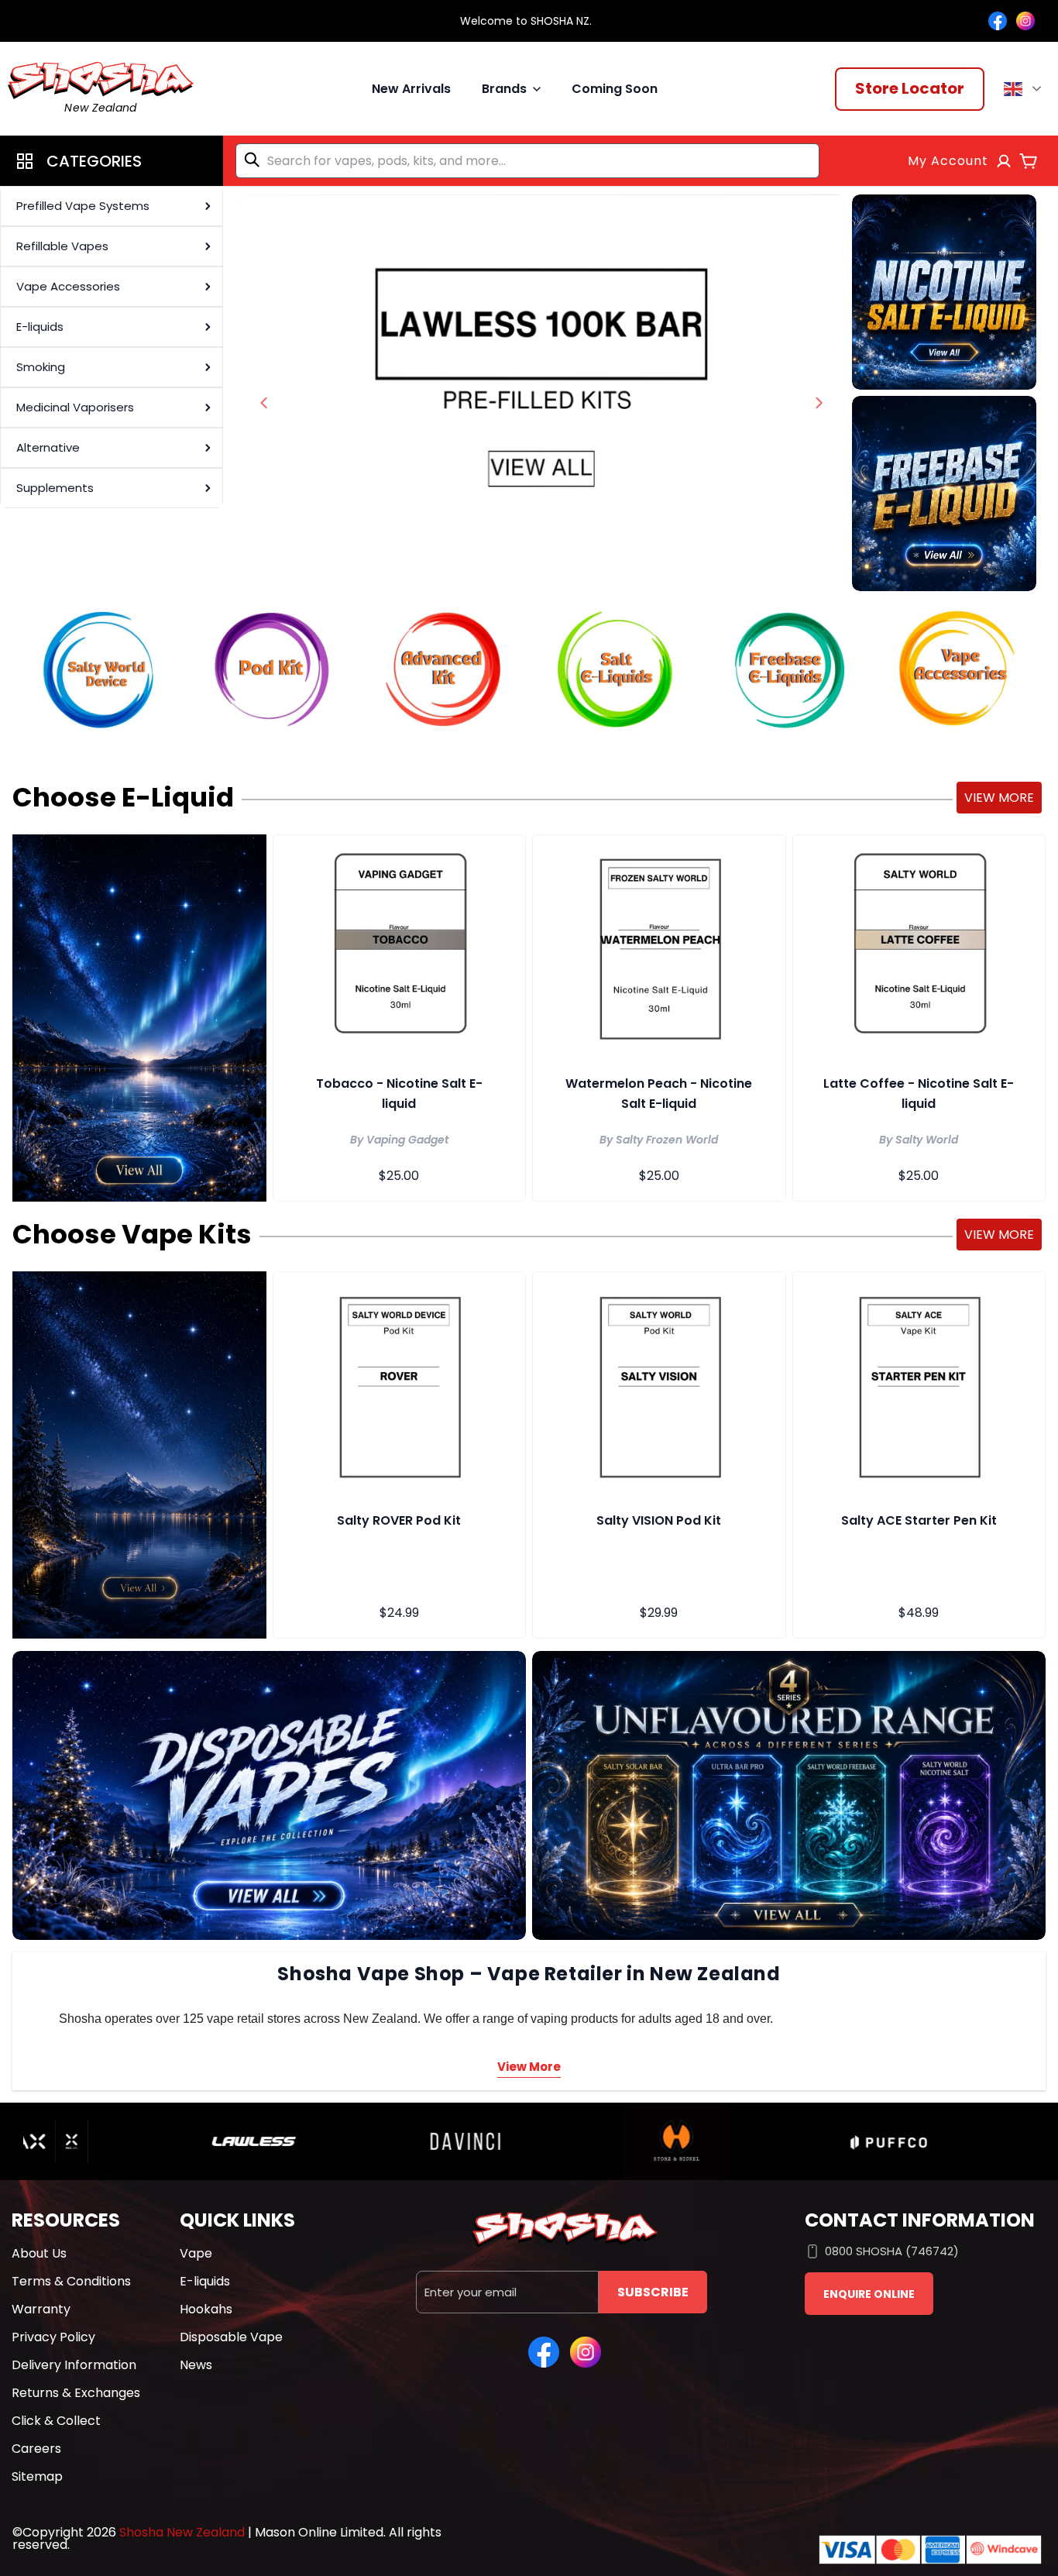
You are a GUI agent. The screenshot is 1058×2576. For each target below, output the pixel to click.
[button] (112, 161)
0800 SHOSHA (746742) (892, 2251)
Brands (504, 89)
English (1025, 89)
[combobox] (527, 161)
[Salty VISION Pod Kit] (659, 1384)
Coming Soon (615, 89)
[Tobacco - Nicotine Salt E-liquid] (400, 947)
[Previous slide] (264, 403)
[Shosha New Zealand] (541, 393)
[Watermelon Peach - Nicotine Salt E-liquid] (659, 947)
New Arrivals (411, 89)
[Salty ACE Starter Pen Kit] (919, 1384)
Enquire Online (869, 2294)
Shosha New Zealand (182, 2532)
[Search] (255, 160)
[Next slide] (819, 403)
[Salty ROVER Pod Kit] (400, 1384)
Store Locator (910, 88)
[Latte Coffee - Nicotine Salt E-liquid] (919, 947)
